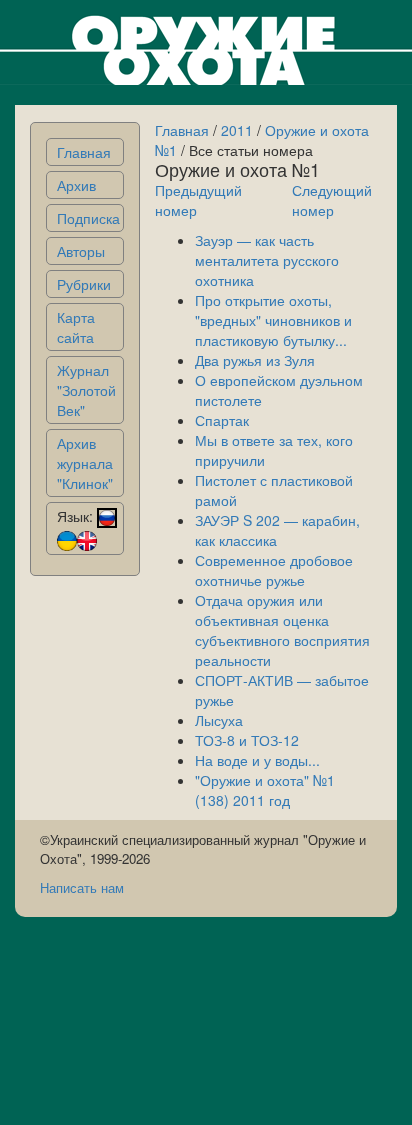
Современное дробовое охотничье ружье (274, 570)
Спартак (222, 420)
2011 (237, 130)
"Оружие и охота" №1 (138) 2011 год (265, 790)
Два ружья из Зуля (255, 360)
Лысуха (219, 720)
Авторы (81, 251)
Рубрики (84, 284)
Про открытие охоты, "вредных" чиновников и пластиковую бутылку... (273, 320)
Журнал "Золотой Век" (86, 390)
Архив (76, 185)
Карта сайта (76, 327)
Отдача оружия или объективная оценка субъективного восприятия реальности (282, 630)
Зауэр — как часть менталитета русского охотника (267, 260)
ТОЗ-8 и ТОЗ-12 (247, 740)
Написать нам (82, 887)
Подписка (88, 218)
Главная (84, 152)
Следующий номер (332, 200)
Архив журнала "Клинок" (85, 463)
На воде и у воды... (257, 760)
